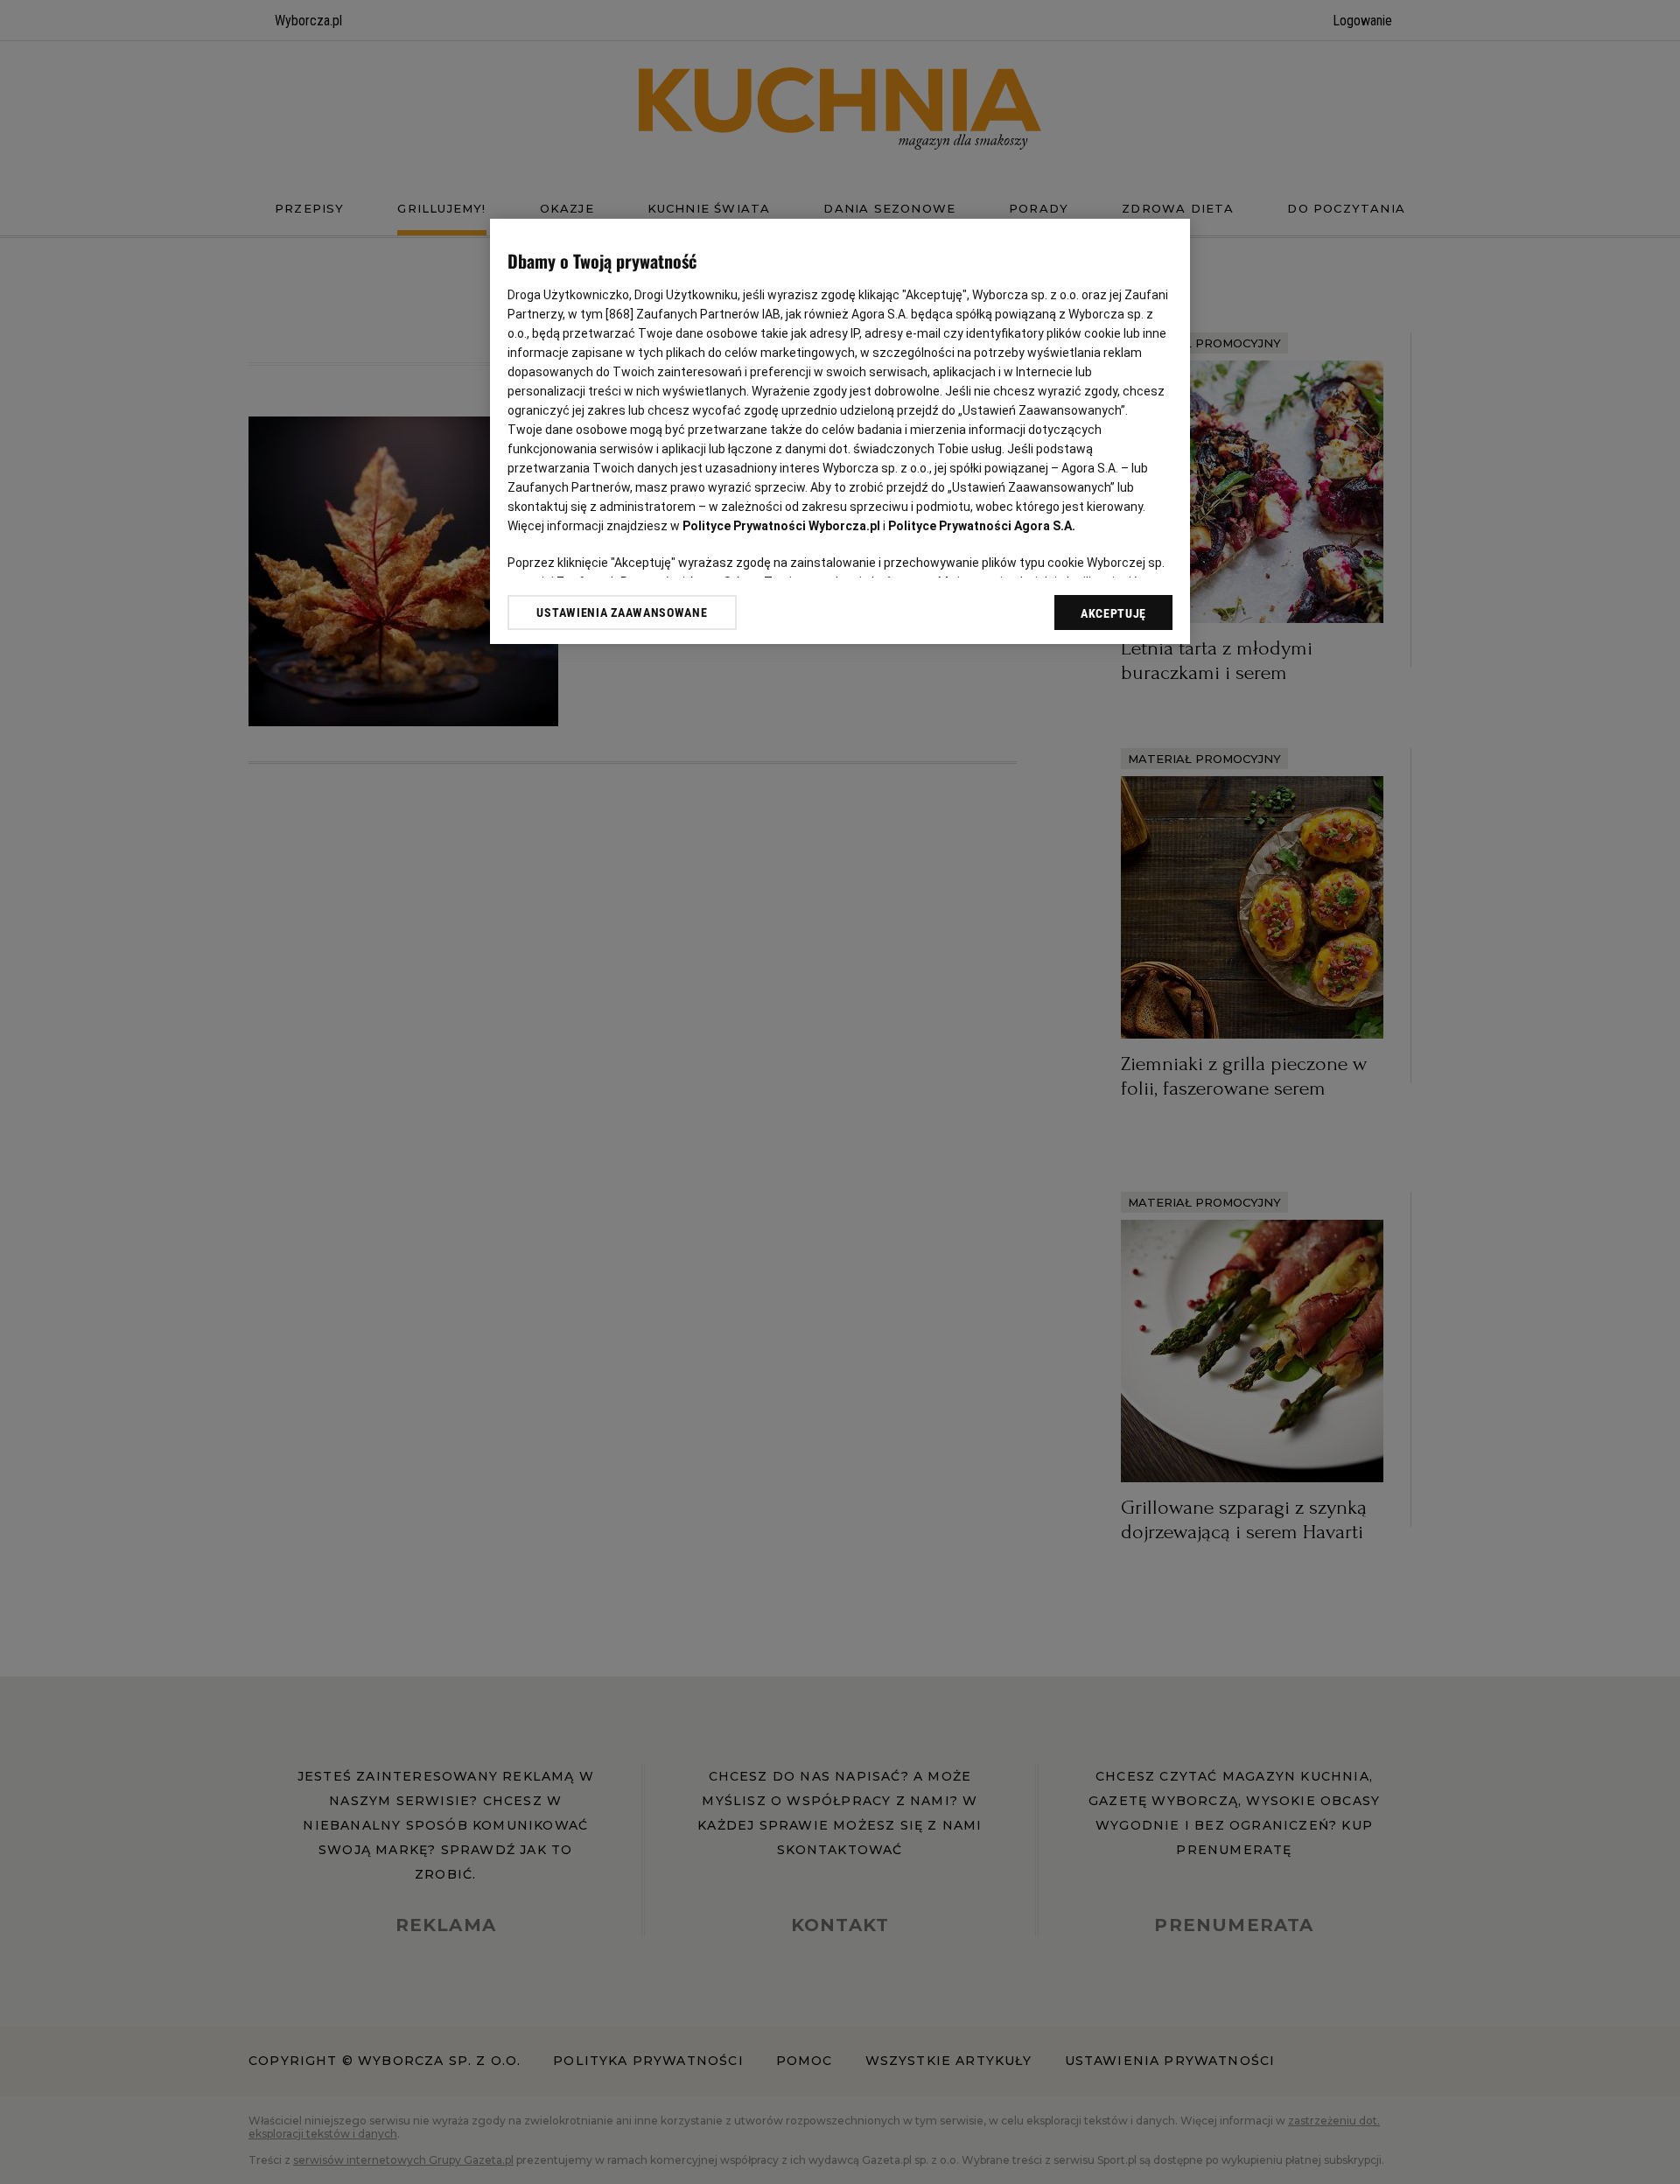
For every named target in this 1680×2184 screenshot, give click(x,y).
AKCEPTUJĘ (1113, 613)
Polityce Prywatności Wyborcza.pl (781, 526)
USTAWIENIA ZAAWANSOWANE (622, 612)
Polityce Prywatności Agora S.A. (982, 526)
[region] (840, 431)
